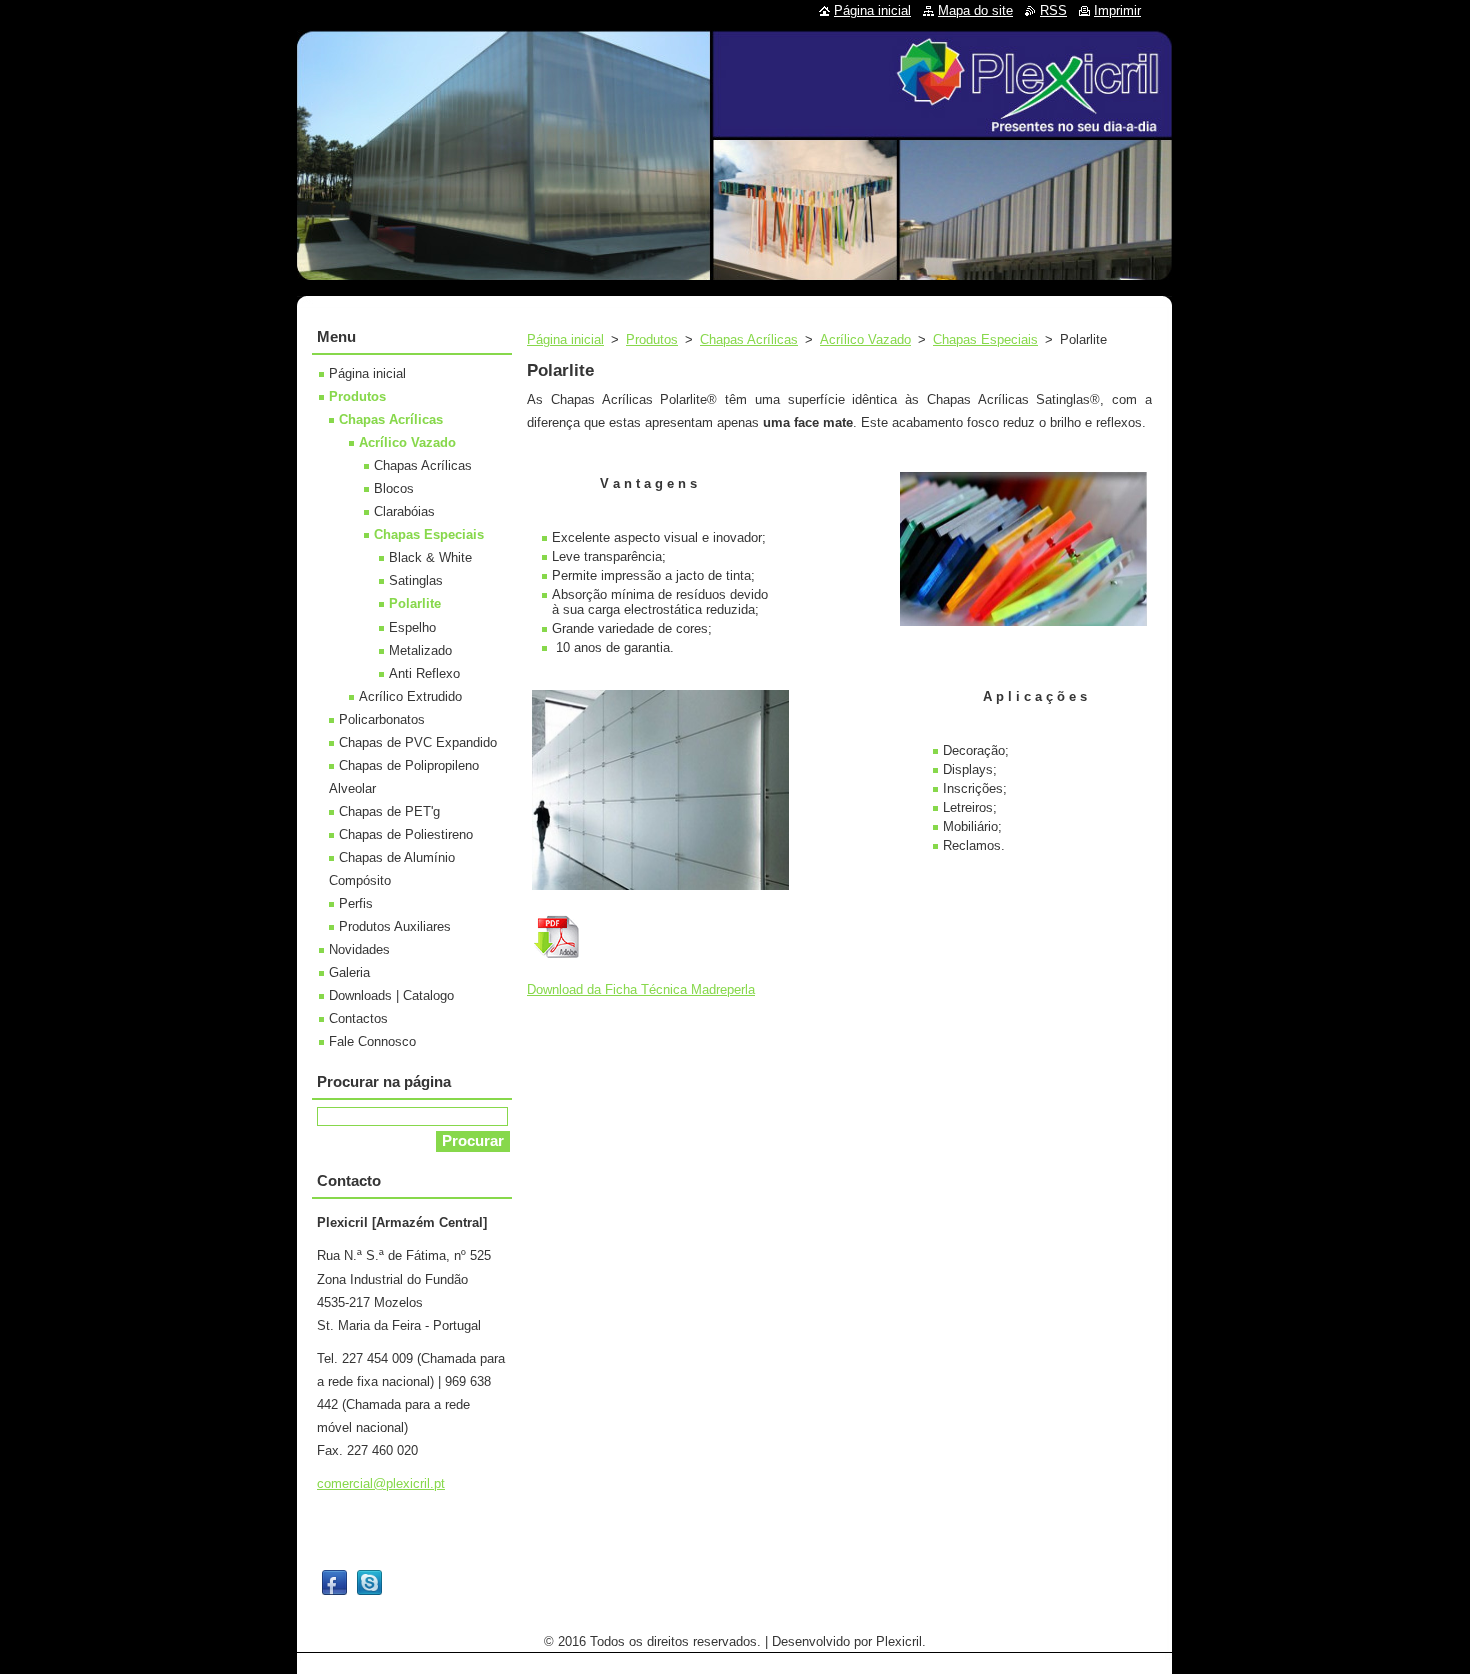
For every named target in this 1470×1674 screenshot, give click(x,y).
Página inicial (565, 339)
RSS (1053, 10)
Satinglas (416, 580)
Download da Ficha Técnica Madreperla (641, 989)
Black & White (430, 557)
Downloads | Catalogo (391, 995)
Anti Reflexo (424, 673)
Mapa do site (975, 10)
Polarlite (415, 603)
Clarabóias (404, 511)
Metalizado (420, 650)
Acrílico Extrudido (410, 696)
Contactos (358, 1018)
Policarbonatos (382, 719)
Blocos (394, 488)
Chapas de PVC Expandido (418, 742)
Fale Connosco (372, 1041)
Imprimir (1117, 10)
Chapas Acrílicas (749, 339)
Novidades (359, 949)
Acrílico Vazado (865, 339)
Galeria (349, 972)
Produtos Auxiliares (395, 926)
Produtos (652, 339)
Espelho (412, 627)
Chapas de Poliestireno (406, 834)
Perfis (356, 903)
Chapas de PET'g (389, 811)
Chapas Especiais (985, 339)
